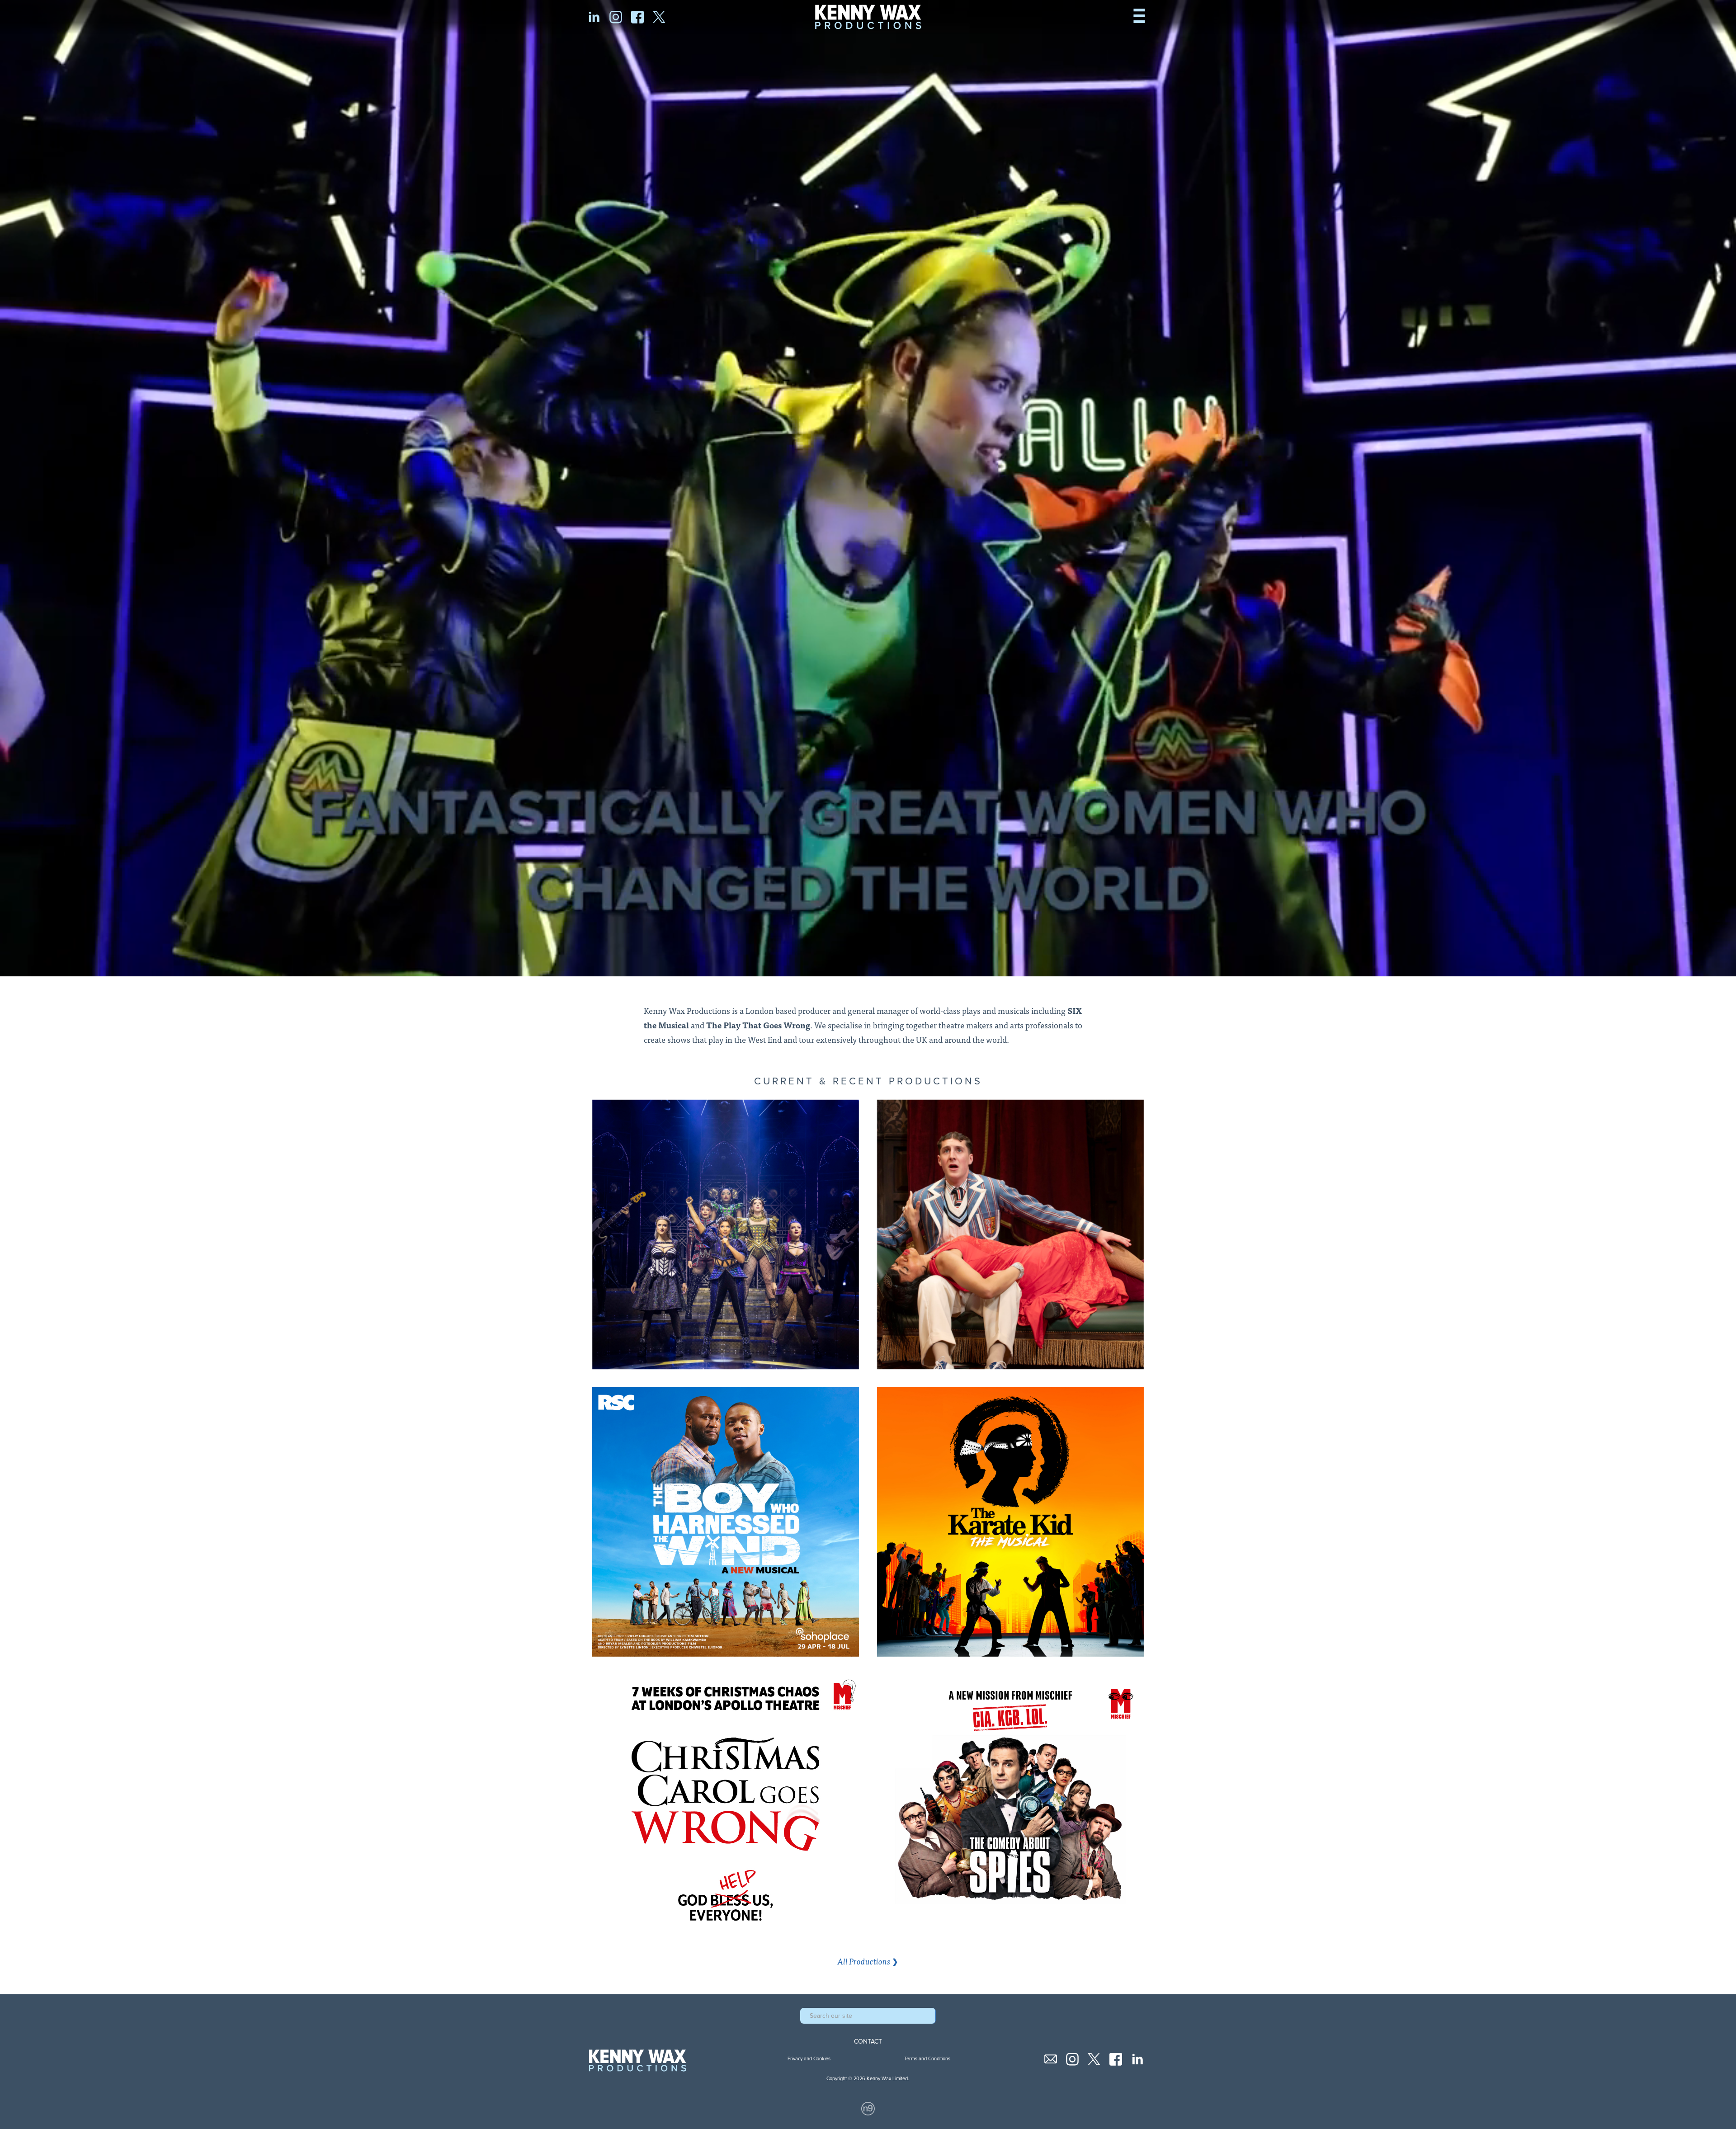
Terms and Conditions (927, 2059)
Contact (868, 2042)
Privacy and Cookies (809, 2059)
